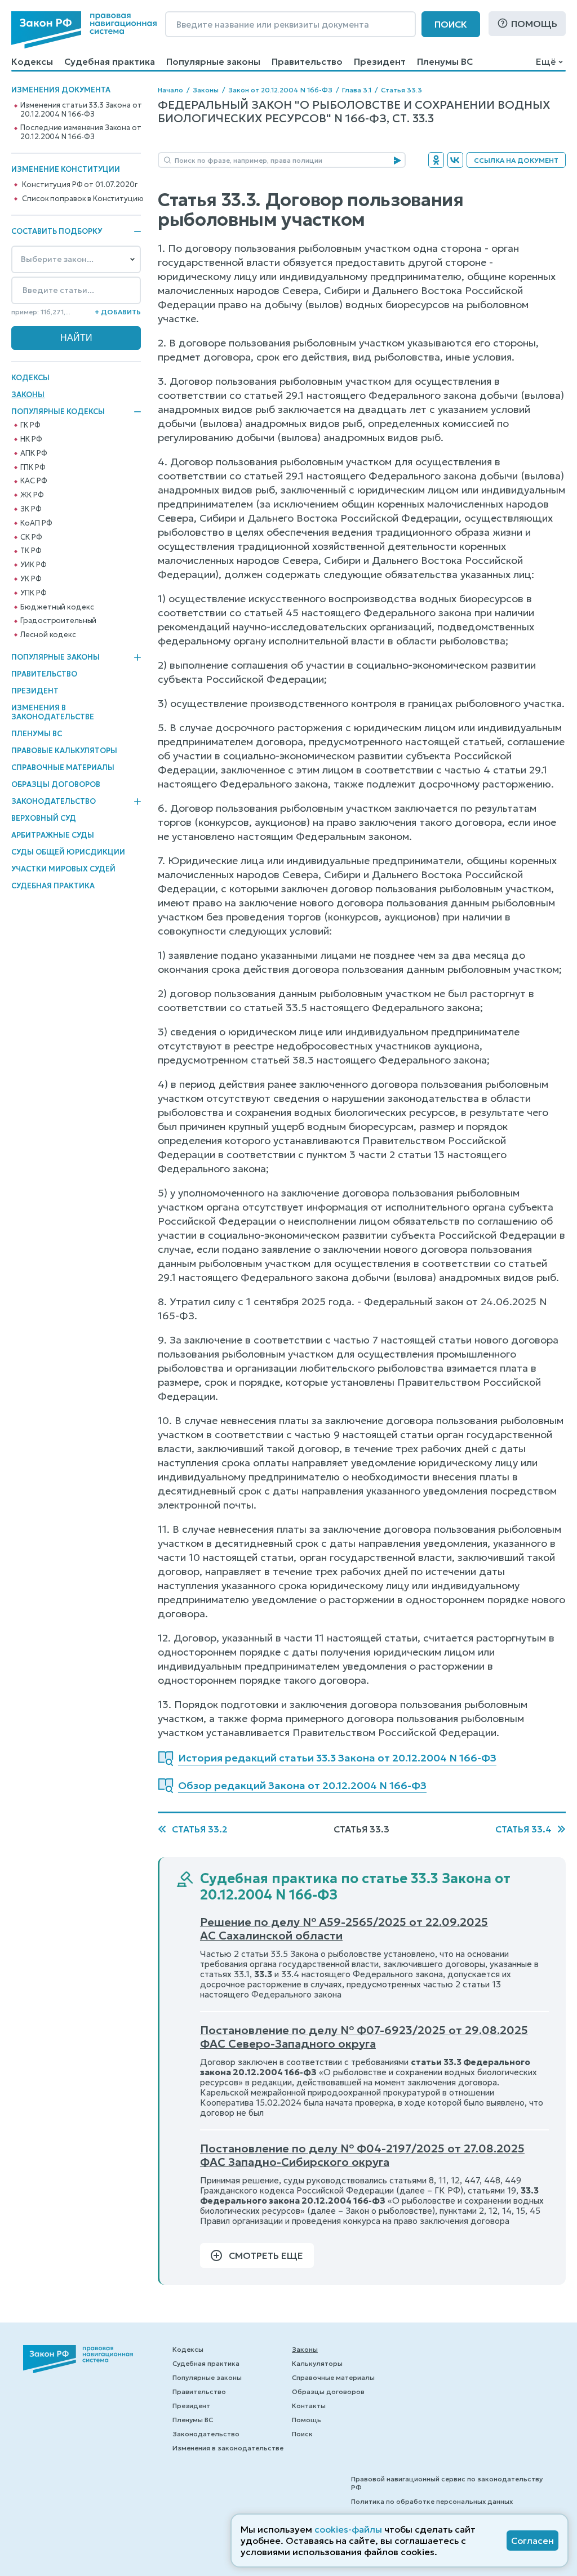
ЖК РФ (32, 495)
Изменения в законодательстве (53, 712)
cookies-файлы (348, 2529)
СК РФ (31, 537)
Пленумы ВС (445, 61)
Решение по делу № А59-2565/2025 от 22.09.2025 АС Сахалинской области (344, 1929)
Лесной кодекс (48, 635)
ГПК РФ (33, 468)
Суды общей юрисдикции (68, 852)
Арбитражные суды (53, 835)
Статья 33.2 (200, 1829)
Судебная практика (110, 61)
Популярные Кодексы (58, 412)
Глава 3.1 (357, 90)
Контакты (309, 2406)
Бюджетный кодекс (57, 607)
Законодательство (54, 802)
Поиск (451, 24)
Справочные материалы (63, 768)
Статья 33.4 (523, 1829)
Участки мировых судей (63, 869)
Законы (28, 395)
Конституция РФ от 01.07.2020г (79, 185)
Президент (380, 61)
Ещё (546, 61)
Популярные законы (213, 61)
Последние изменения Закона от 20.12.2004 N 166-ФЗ (81, 132)
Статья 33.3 (401, 90)
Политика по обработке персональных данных (432, 2501)
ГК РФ (30, 425)
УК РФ (31, 579)
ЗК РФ (31, 509)
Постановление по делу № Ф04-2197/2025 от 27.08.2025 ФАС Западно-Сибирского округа (362, 2155)
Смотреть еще (266, 2255)
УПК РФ (33, 593)
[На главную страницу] (84, 30)
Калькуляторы (317, 2363)
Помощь (534, 24)
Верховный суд (44, 818)
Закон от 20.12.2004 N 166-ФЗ (280, 90)
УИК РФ (33, 565)
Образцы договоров (56, 784)
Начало (170, 90)
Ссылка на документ (516, 160)
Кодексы (32, 61)
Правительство (307, 61)
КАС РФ (34, 481)
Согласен (532, 2541)
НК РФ (31, 439)
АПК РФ (34, 453)
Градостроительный (58, 621)
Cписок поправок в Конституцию (83, 199)
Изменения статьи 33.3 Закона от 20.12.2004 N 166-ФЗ (81, 110)
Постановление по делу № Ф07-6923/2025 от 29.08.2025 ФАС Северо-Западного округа (364, 2037)
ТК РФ (31, 551)
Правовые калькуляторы (64, 751)
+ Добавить (118, 312)
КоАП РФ (36, 523)
